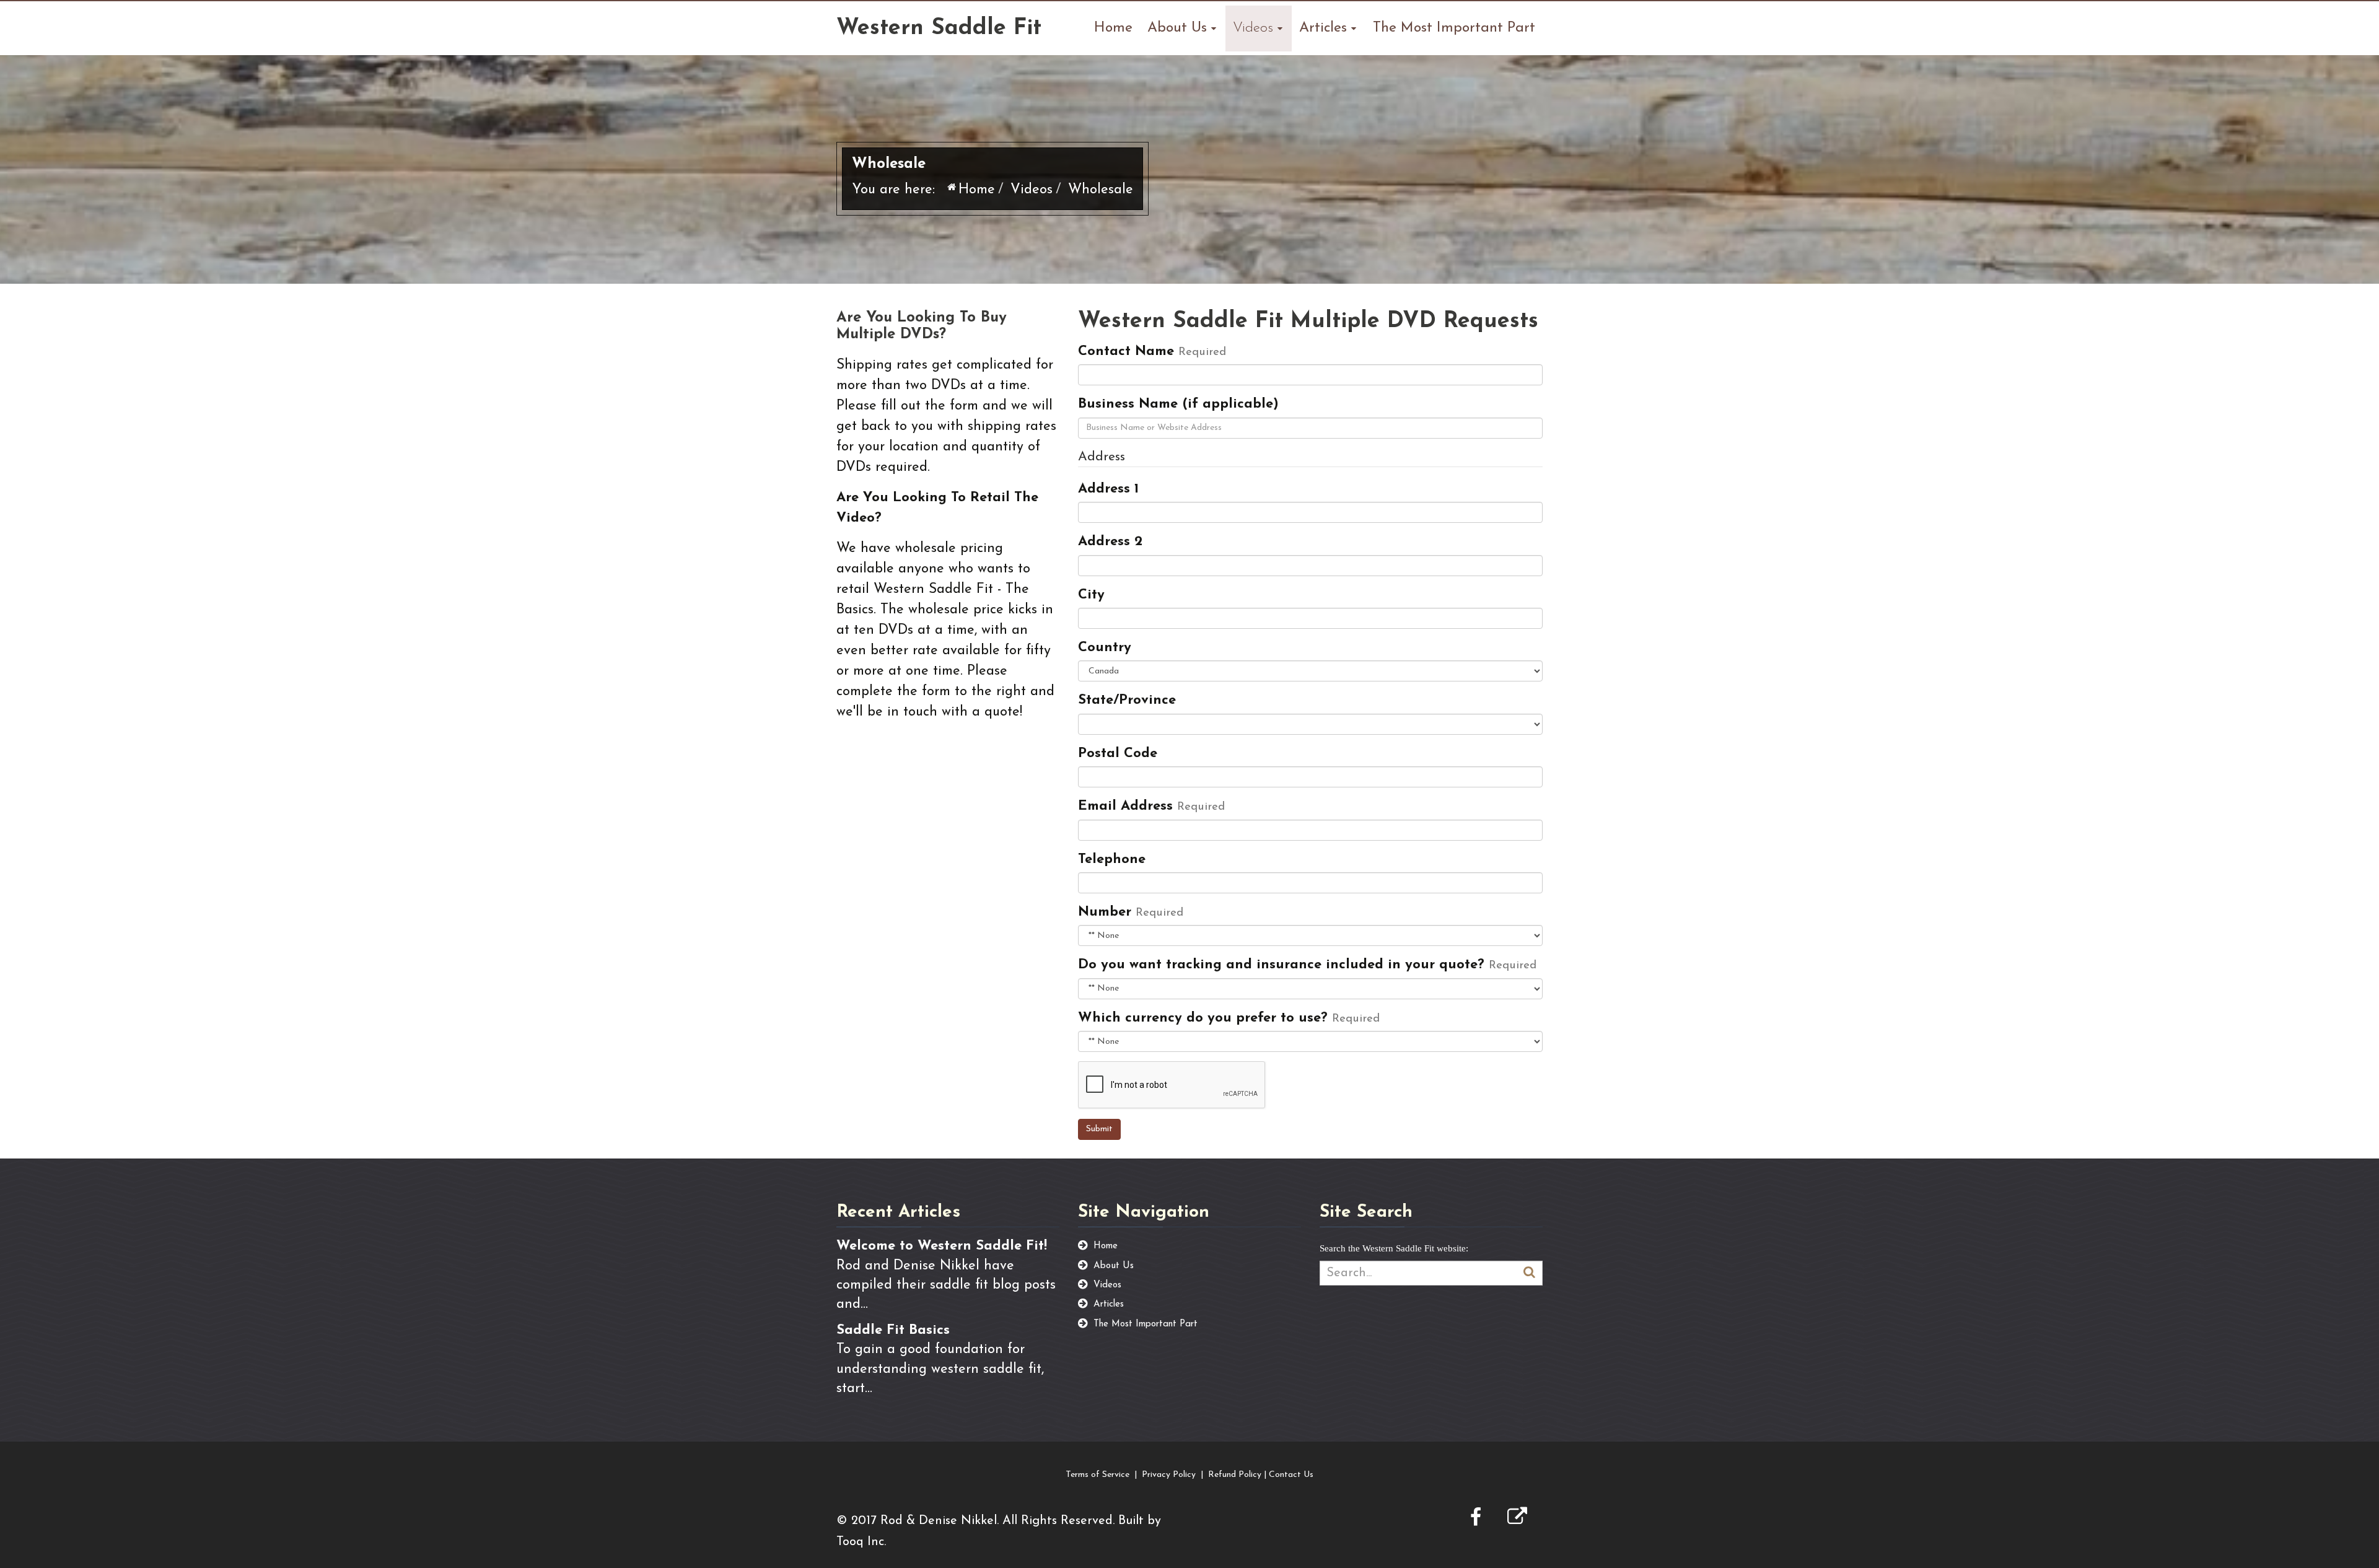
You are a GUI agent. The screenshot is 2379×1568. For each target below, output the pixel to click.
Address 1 (1108, 489)
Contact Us (1291, 1475)
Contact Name (1126, 352)
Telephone (1112, 860)
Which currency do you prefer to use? (1203, 1018)
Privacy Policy (1169, 1475)
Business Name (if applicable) (1178, 404)
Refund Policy (1235, 1475)
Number (1105, 912)
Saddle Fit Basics (893, 1330)
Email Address (1125, 806)
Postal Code (1118, 754)
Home (1113, 28)
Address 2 (1110, 542)
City (1091, 595)
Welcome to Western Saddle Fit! (942, 1246)
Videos (1253, 28)
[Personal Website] (1517, 1519)
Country (1105, 648)
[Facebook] (1476, 1519)
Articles (1323, 28)
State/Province (1127, 700)
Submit (1099, 1129)
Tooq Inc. (861, 1542)
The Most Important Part (1454, 28)
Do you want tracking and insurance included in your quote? (1281, 965)
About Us (1177, 28)
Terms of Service (1097, 1475)
